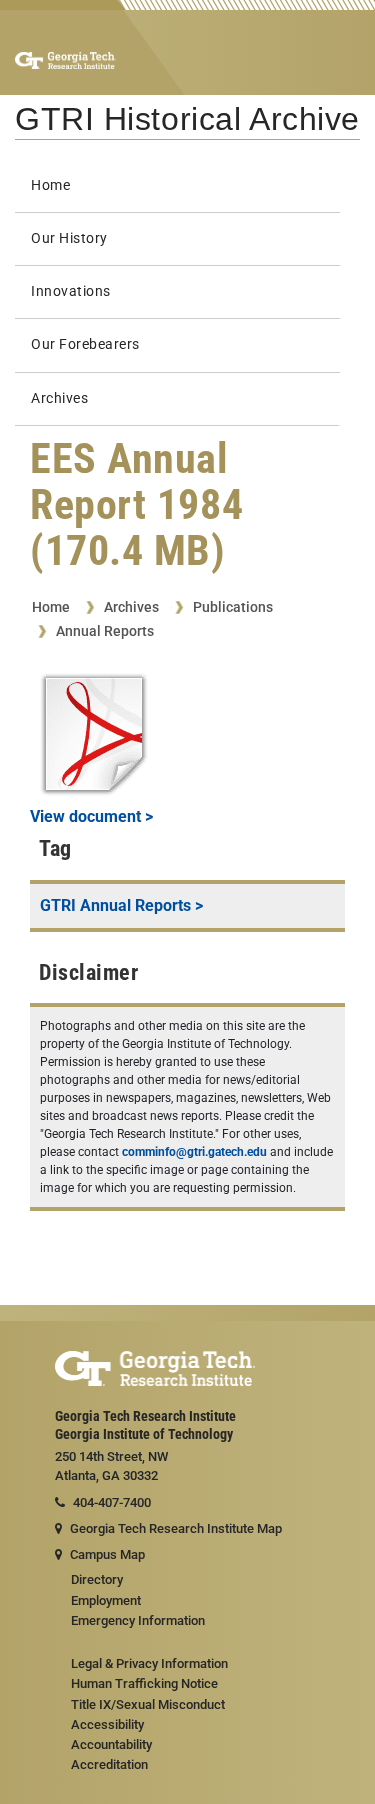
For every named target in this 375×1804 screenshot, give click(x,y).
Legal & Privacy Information (149, 1663)
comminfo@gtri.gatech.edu (194, 1152)
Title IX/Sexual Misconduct (148, 1704)
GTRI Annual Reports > (121, 905)
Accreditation (109, 1764)
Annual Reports (105, 631)
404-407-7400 (112, 1502)
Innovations (71, 291)
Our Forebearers (85, 344)
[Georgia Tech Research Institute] (65, 60)
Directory (97, 1579)
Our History (69, 238)
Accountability (111, 1744)
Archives (59, 398)
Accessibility (107, 1724)
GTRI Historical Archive (187, 119)
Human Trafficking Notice (144, 1683)
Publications (233, 607)
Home (50, 185)
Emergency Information (138, 1620)
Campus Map (107, 1554)
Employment (106, 1600)
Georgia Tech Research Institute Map (176, 1528)
